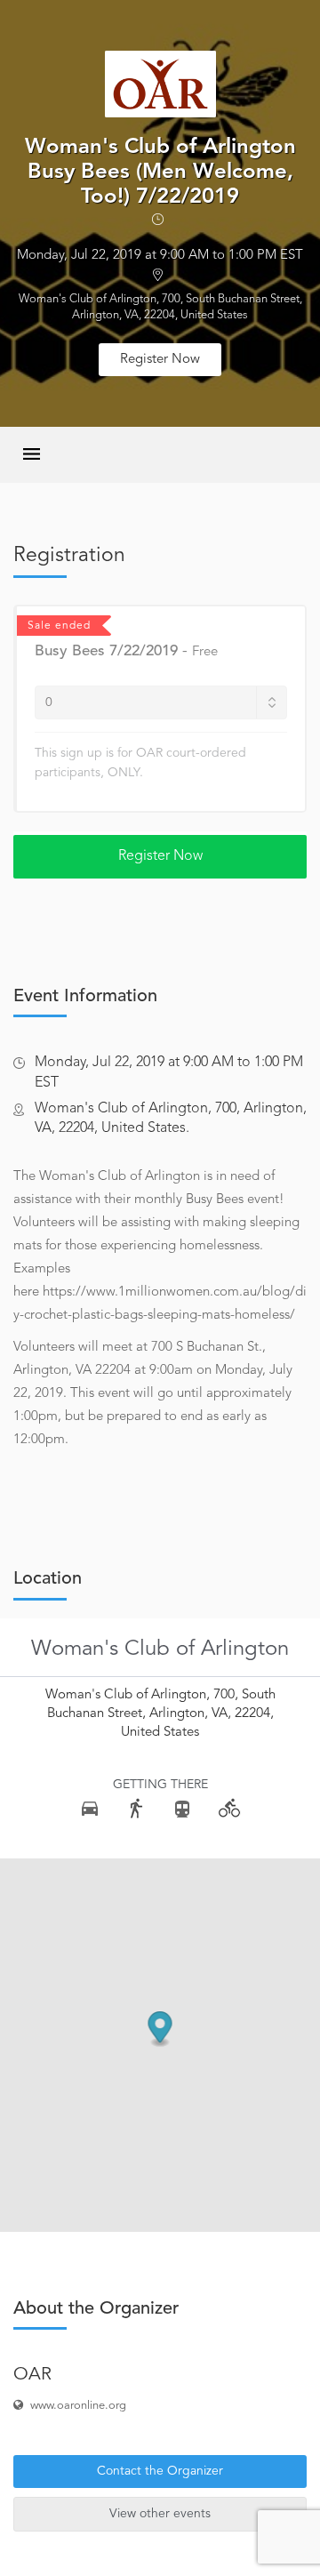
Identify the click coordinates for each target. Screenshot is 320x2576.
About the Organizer (96, 2309)
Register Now (160, 360)
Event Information (85, 997)
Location (48, 1579)
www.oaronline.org (78, 2406)
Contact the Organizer (160, 2471)
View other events (160, 2514)
